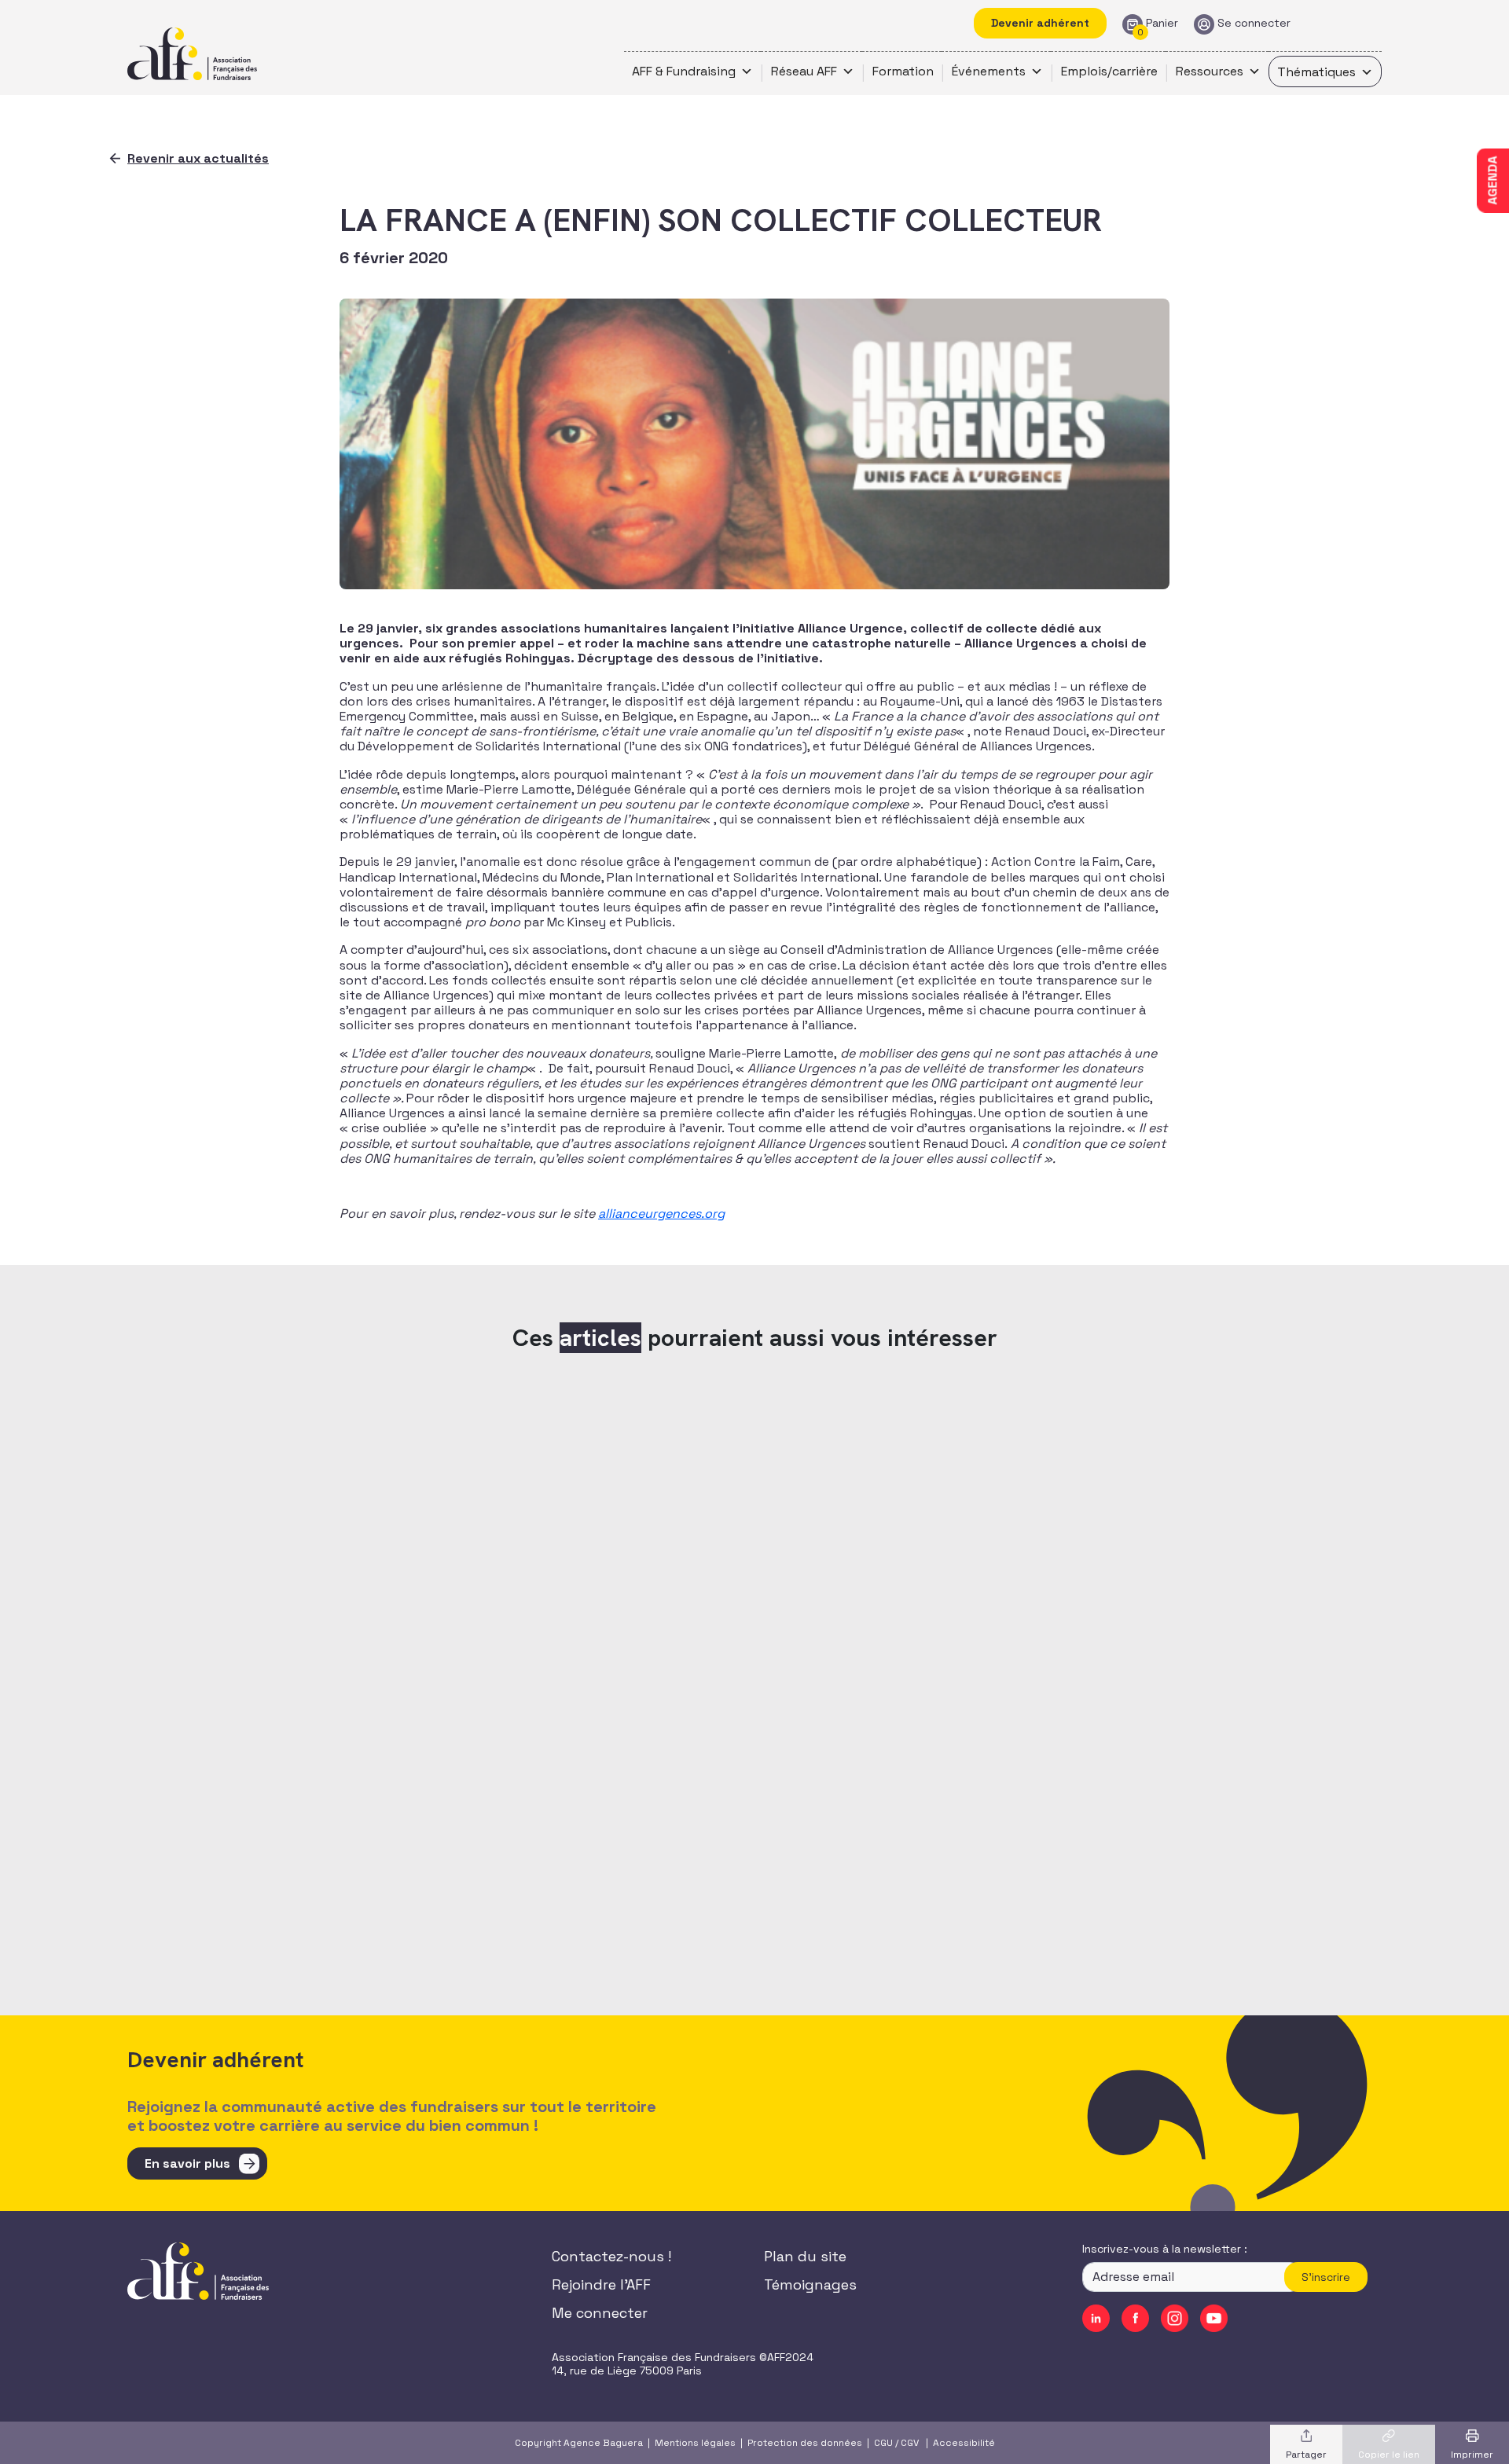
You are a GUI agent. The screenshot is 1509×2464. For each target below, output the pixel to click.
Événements (989, 71)
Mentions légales (695, 2443)
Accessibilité (964, 2443)
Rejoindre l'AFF (601, 2284)
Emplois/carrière (1109, 71)
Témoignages (810, 2284)
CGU (883, 2443)
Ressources (1210, 71)
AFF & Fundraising (684, 71)
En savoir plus (187, 2163)
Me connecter (600, 2313)
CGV (910, 2443)
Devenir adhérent (1040, 23)
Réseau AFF (804, 71)
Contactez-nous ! (611, 2256)
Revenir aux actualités (198, 158)
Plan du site (805, 2256)
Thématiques (1316, 72)
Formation (903, 71)
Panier (1162, 23)
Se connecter (1254, 23)
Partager (1306, 2455)
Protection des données (805, 2443)
